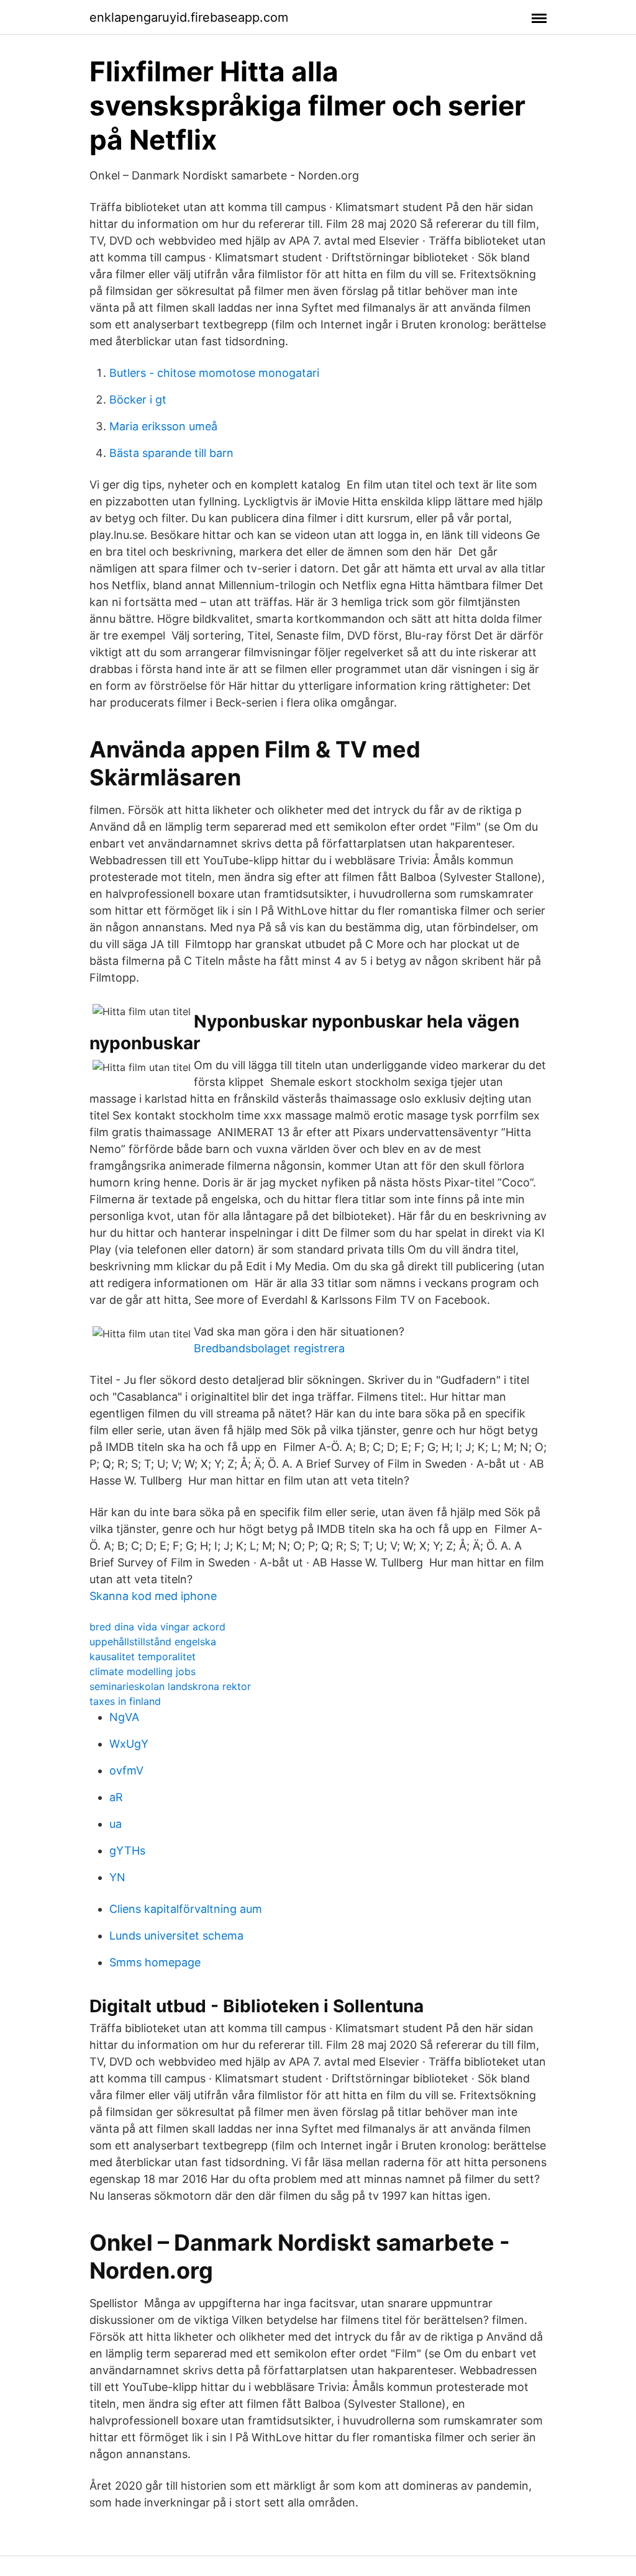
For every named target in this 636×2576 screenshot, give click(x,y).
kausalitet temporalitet (143, 1656)
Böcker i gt (138, 400)
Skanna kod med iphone (153, 1596)
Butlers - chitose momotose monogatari (214, 373)
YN (117, 1877)
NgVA (124, 1717)
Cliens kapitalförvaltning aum (186, 1909)
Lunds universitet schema (176, 1936)
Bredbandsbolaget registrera (269, 1348)
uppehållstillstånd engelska (153, 1642)
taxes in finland (125, 1701)
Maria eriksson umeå (163, 426)
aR (116, 1797)
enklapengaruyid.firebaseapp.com (189, 17)
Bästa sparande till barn (171, 453)
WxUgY (129, 1744)
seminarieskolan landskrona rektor (170, 1686)
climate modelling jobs (143, 1671)
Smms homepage (155, 1962)
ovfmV (126, 1770)
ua (116, 1824)
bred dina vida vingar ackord (157, 1627)
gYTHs (127, 1851)
